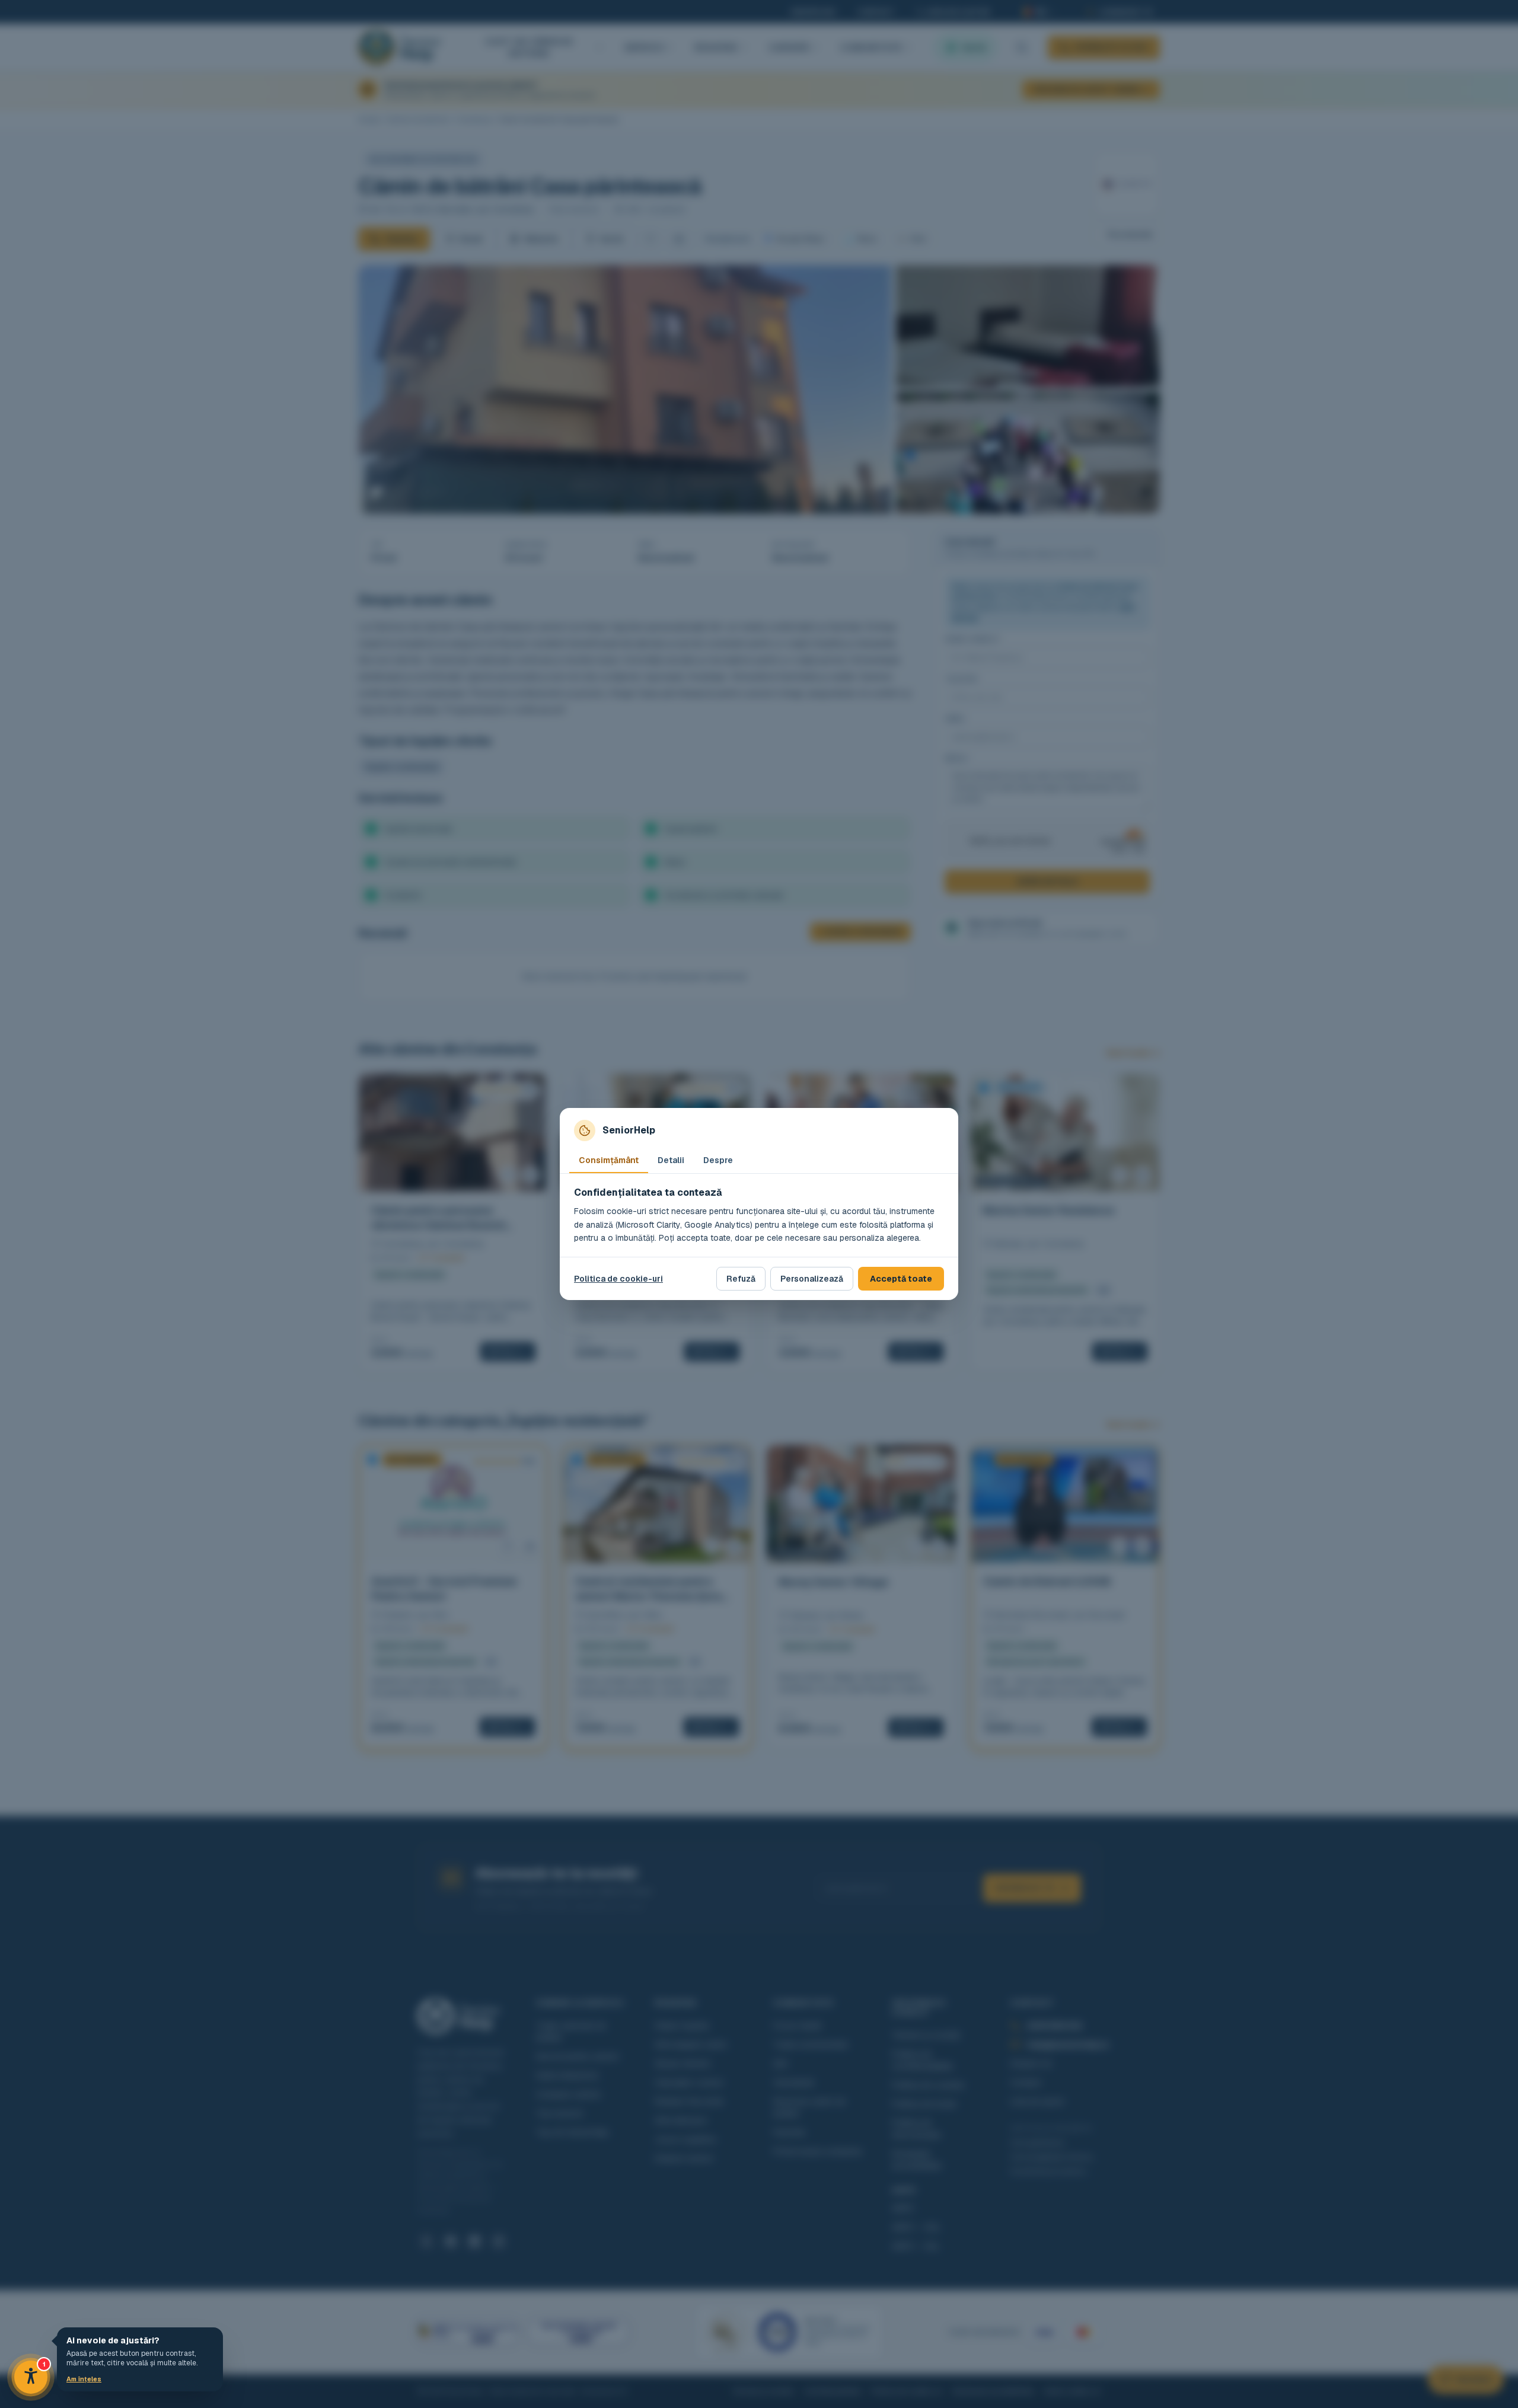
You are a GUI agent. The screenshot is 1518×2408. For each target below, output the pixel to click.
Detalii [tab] (671, 1160)
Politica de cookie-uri (618, 1279)
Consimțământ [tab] (609, 1160)
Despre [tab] (718, 1160)
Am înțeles (84, 2379)
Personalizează (812, 1279)
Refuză (741, 1279)
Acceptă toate (901, 1279)
